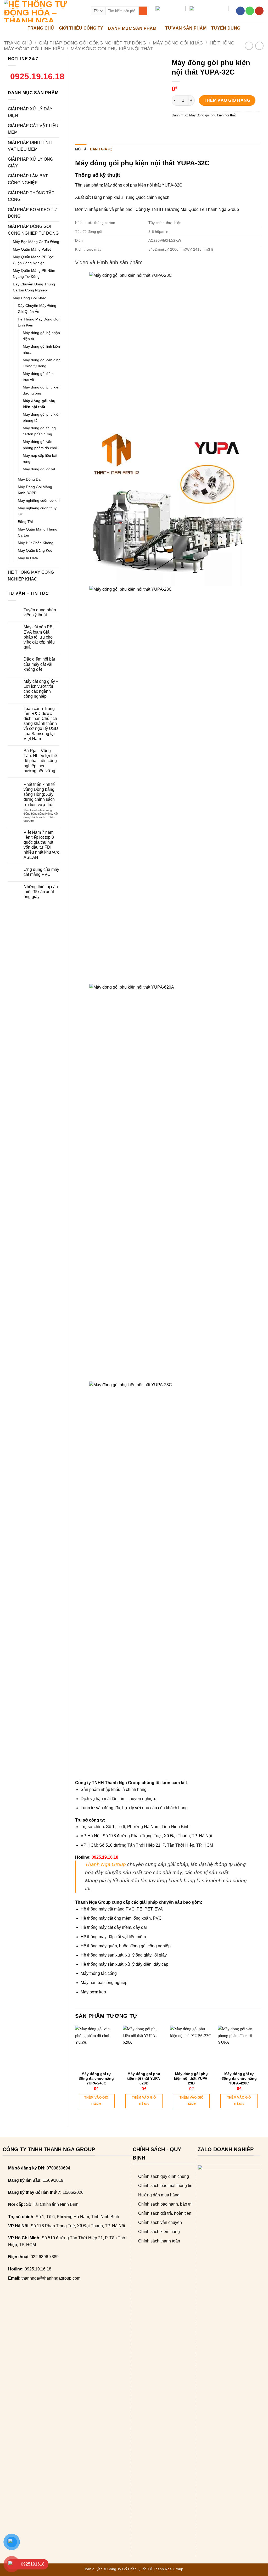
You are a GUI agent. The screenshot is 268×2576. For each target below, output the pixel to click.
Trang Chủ (41, 28)
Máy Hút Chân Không (36, 543)
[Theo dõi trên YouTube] (259, 11)
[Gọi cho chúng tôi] (250, 11)
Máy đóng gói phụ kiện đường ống (42, 390)
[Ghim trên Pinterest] (205, 127)
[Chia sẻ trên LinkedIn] (214, 127)
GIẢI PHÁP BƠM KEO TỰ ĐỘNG (32, 213)
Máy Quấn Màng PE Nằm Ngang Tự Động (34, 274)
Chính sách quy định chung (164, 2176)
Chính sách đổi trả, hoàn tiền (165, 2213)
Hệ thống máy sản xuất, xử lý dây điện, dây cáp (124, 1964)
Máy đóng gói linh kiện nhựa (41, 349)
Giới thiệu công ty (81, 28)
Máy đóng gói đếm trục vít (38, 377)
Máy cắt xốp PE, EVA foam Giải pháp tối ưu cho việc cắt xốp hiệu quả (39, 637)
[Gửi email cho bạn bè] (195, 127)
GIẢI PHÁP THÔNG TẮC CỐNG (31, 196)
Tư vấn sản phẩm (186, 28)
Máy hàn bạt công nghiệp (104, 1983)
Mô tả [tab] (81, 149)
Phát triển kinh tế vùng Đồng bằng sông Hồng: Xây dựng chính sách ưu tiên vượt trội (39, 794)
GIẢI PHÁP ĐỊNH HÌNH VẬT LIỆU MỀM (30, 146)
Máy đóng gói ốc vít (39, 469)
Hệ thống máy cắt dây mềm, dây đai (114, 1927)
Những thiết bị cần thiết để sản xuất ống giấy (41, 892)
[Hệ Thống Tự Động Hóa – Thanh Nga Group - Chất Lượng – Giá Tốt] (43, 11)
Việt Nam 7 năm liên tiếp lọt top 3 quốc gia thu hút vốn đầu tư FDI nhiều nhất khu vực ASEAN (41, 845)
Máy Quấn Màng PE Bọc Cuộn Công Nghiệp (33, 260)
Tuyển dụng (226, 28)
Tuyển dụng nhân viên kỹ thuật (40, 612)
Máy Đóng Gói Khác (178, 43)
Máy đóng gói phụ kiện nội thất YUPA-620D (144, 2078)
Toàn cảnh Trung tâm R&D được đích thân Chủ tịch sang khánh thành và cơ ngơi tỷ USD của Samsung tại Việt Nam (41, 724)
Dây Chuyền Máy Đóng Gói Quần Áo (37, 309)
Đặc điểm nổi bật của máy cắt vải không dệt (39, 664)
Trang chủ (18, 43)
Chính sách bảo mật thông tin (165, 2186)
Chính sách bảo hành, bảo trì (165, 2204)
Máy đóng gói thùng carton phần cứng (39, 431)
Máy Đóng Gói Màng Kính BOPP (35, 490)
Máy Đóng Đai (30, 479)
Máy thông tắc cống (99, 1973)
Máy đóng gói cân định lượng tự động (42, 363)
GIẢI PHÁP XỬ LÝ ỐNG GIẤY (30, 163)
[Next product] (249, 46)
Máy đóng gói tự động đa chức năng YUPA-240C (96, 2078)
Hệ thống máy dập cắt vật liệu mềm (113, 1937)
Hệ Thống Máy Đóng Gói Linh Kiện (38, 322)
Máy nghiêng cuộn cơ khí (39, 500)
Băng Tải (25, 522)
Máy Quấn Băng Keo (35, 550)
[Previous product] (259, 46)
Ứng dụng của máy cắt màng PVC (41, 872)
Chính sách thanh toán (159, 2241)
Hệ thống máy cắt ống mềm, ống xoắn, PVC (121, 1918)
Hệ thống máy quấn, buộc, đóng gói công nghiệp (126, 1946)
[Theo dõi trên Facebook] (240, 11)
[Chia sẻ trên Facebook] (176, 127)
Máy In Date (28, 558)
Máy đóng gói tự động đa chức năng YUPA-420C (239, 2078)
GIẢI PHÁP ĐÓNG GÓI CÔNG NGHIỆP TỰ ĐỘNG (92, 43)
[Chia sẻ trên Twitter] (186, 127)
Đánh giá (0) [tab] (101, 149)
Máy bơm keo (93, 1992)
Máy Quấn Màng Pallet (32, 249)
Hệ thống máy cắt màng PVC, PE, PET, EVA (122, 1909)
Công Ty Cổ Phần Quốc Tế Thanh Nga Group (145, 2569)
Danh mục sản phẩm (132, 28)
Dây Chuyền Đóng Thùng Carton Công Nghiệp (34, 287)
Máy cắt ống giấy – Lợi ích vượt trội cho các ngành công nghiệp (41, 689)
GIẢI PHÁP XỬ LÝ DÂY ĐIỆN (30, 112)
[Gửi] (143, 11)
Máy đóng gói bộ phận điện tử (41, 336)
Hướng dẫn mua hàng (159, 2195)
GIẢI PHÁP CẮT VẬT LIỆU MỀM (33, 129)
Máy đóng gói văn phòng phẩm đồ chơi (40, 445)
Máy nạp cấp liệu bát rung (40, 458)
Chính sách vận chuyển (160, 2222)
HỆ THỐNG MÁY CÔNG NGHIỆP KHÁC (31, 576)
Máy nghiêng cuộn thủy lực (37, 511)
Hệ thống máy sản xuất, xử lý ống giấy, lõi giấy (124, 1955)
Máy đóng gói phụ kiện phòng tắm (42, 417)
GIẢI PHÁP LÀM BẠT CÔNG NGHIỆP (28, 179)
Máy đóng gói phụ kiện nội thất (112, 49)
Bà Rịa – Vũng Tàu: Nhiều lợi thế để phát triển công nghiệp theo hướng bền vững (40, 761)
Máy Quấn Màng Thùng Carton (38, 532)
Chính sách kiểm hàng (159, 2232)
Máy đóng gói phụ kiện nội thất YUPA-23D (191, 2078)
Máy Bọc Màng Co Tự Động (36, 242)
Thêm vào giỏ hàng (227, 100)
